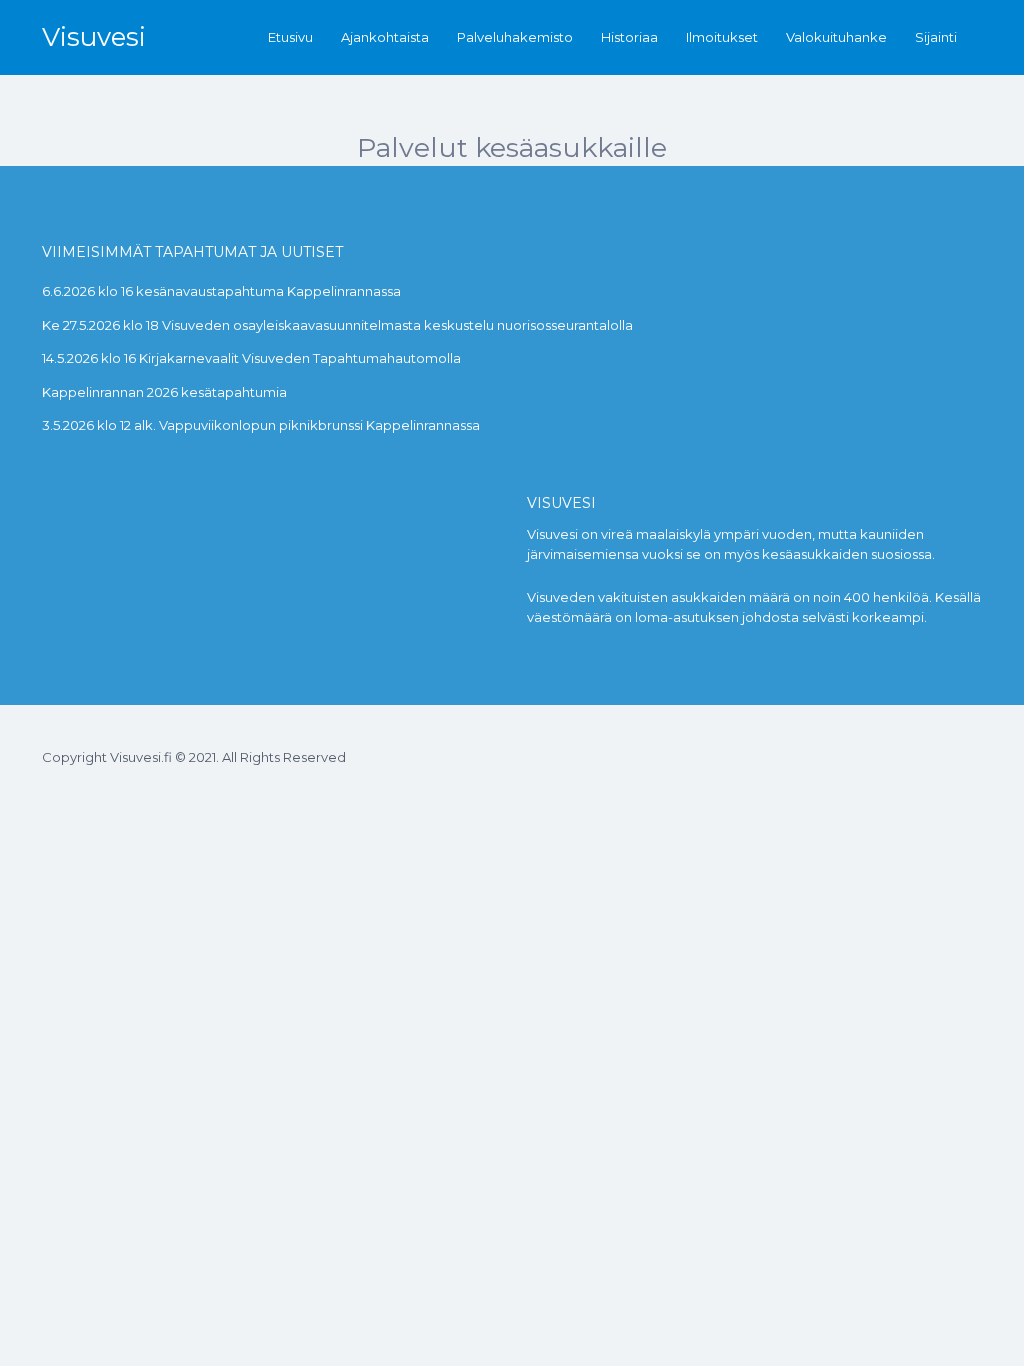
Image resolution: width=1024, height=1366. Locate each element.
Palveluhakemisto (515, 37)
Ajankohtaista (385, 37)
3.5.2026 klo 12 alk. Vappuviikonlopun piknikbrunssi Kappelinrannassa (261, 425)
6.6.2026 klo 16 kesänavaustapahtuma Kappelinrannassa (221, 291)
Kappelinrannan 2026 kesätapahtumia (164, 392)
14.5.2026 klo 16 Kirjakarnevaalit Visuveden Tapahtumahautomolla (251, 358)
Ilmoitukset (722, 37)
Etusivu (290, 37)
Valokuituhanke (836, 37)
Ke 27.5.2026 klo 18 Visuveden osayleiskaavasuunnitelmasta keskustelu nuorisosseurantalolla (337, 325)
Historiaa (629, 37)
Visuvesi (94, 37)
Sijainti (936, 37)
